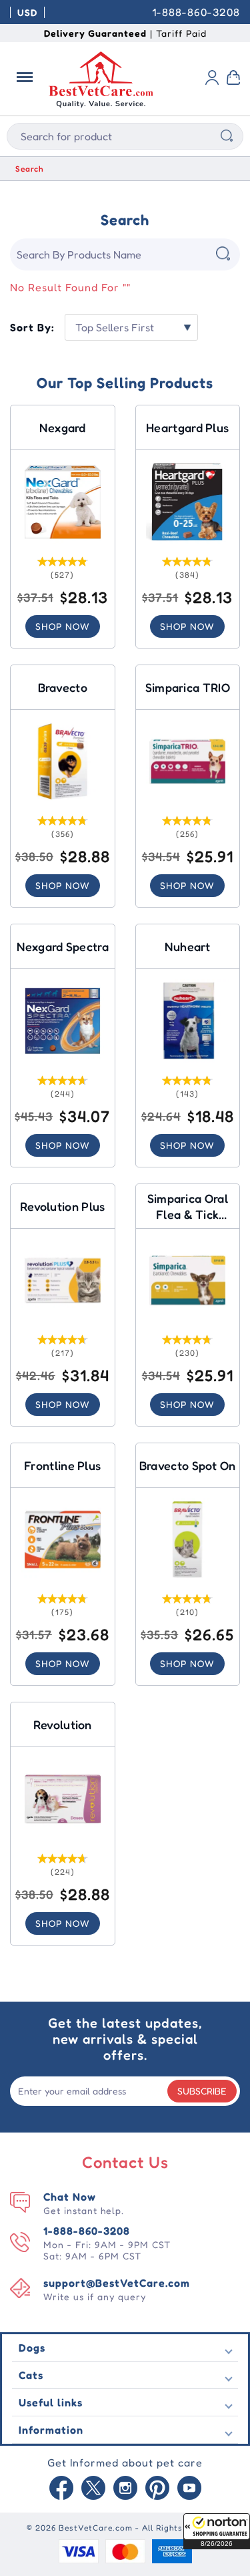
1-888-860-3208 (196, 12)
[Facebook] (61, 2489)
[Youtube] (189, 2489)
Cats (31, 2375)
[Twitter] (93, 2489)
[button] (217, 2531)
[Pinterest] (157, 2489)
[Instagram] (125, 2489)
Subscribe (202, 2091)
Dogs (32, 2348)
